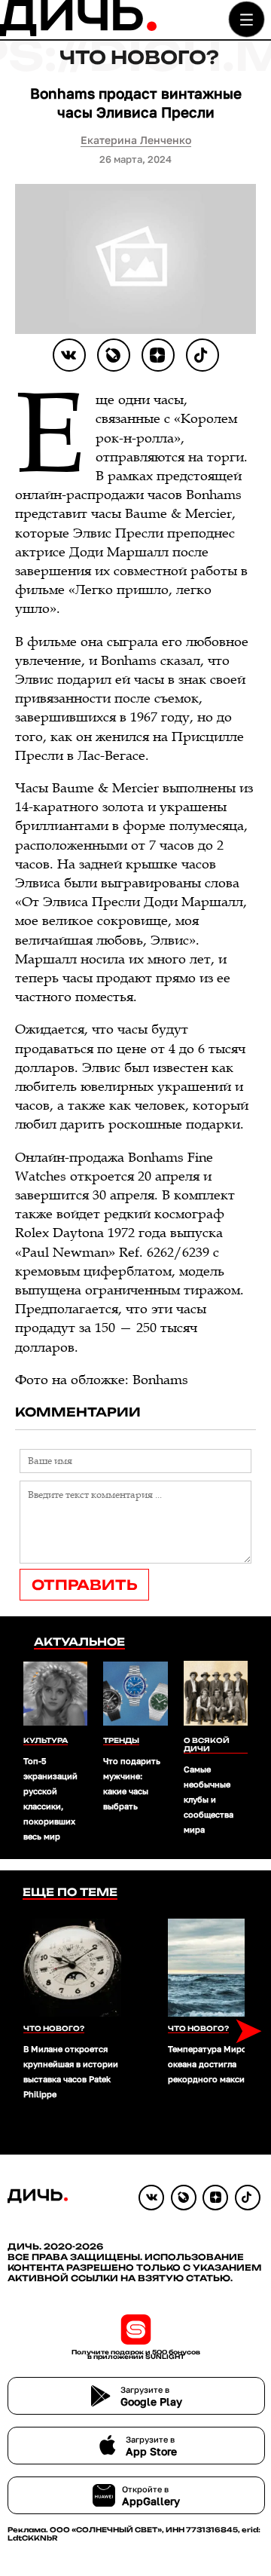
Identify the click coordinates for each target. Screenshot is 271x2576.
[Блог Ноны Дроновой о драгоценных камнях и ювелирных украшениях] (114, 355)
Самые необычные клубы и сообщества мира (209, 1799)
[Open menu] (247, 19)
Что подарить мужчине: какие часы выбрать (132, 1783)
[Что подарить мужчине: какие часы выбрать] (135, 1695)
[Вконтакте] (69, 355)
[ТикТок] (202, 355)
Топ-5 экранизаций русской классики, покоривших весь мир (50, 1798)
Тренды (121, 1740)
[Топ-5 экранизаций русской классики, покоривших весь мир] (55, 1695)
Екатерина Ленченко (136, 140)
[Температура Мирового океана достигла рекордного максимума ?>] (217, 1968)
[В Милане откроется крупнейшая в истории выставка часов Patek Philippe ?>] (72, 1968)
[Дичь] (78, 33)
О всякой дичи (207, 1744)
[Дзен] (158, 355)
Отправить (84, 1585)
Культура (46, 1740)
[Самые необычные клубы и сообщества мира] (216, 1694)
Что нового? (139, 57)
